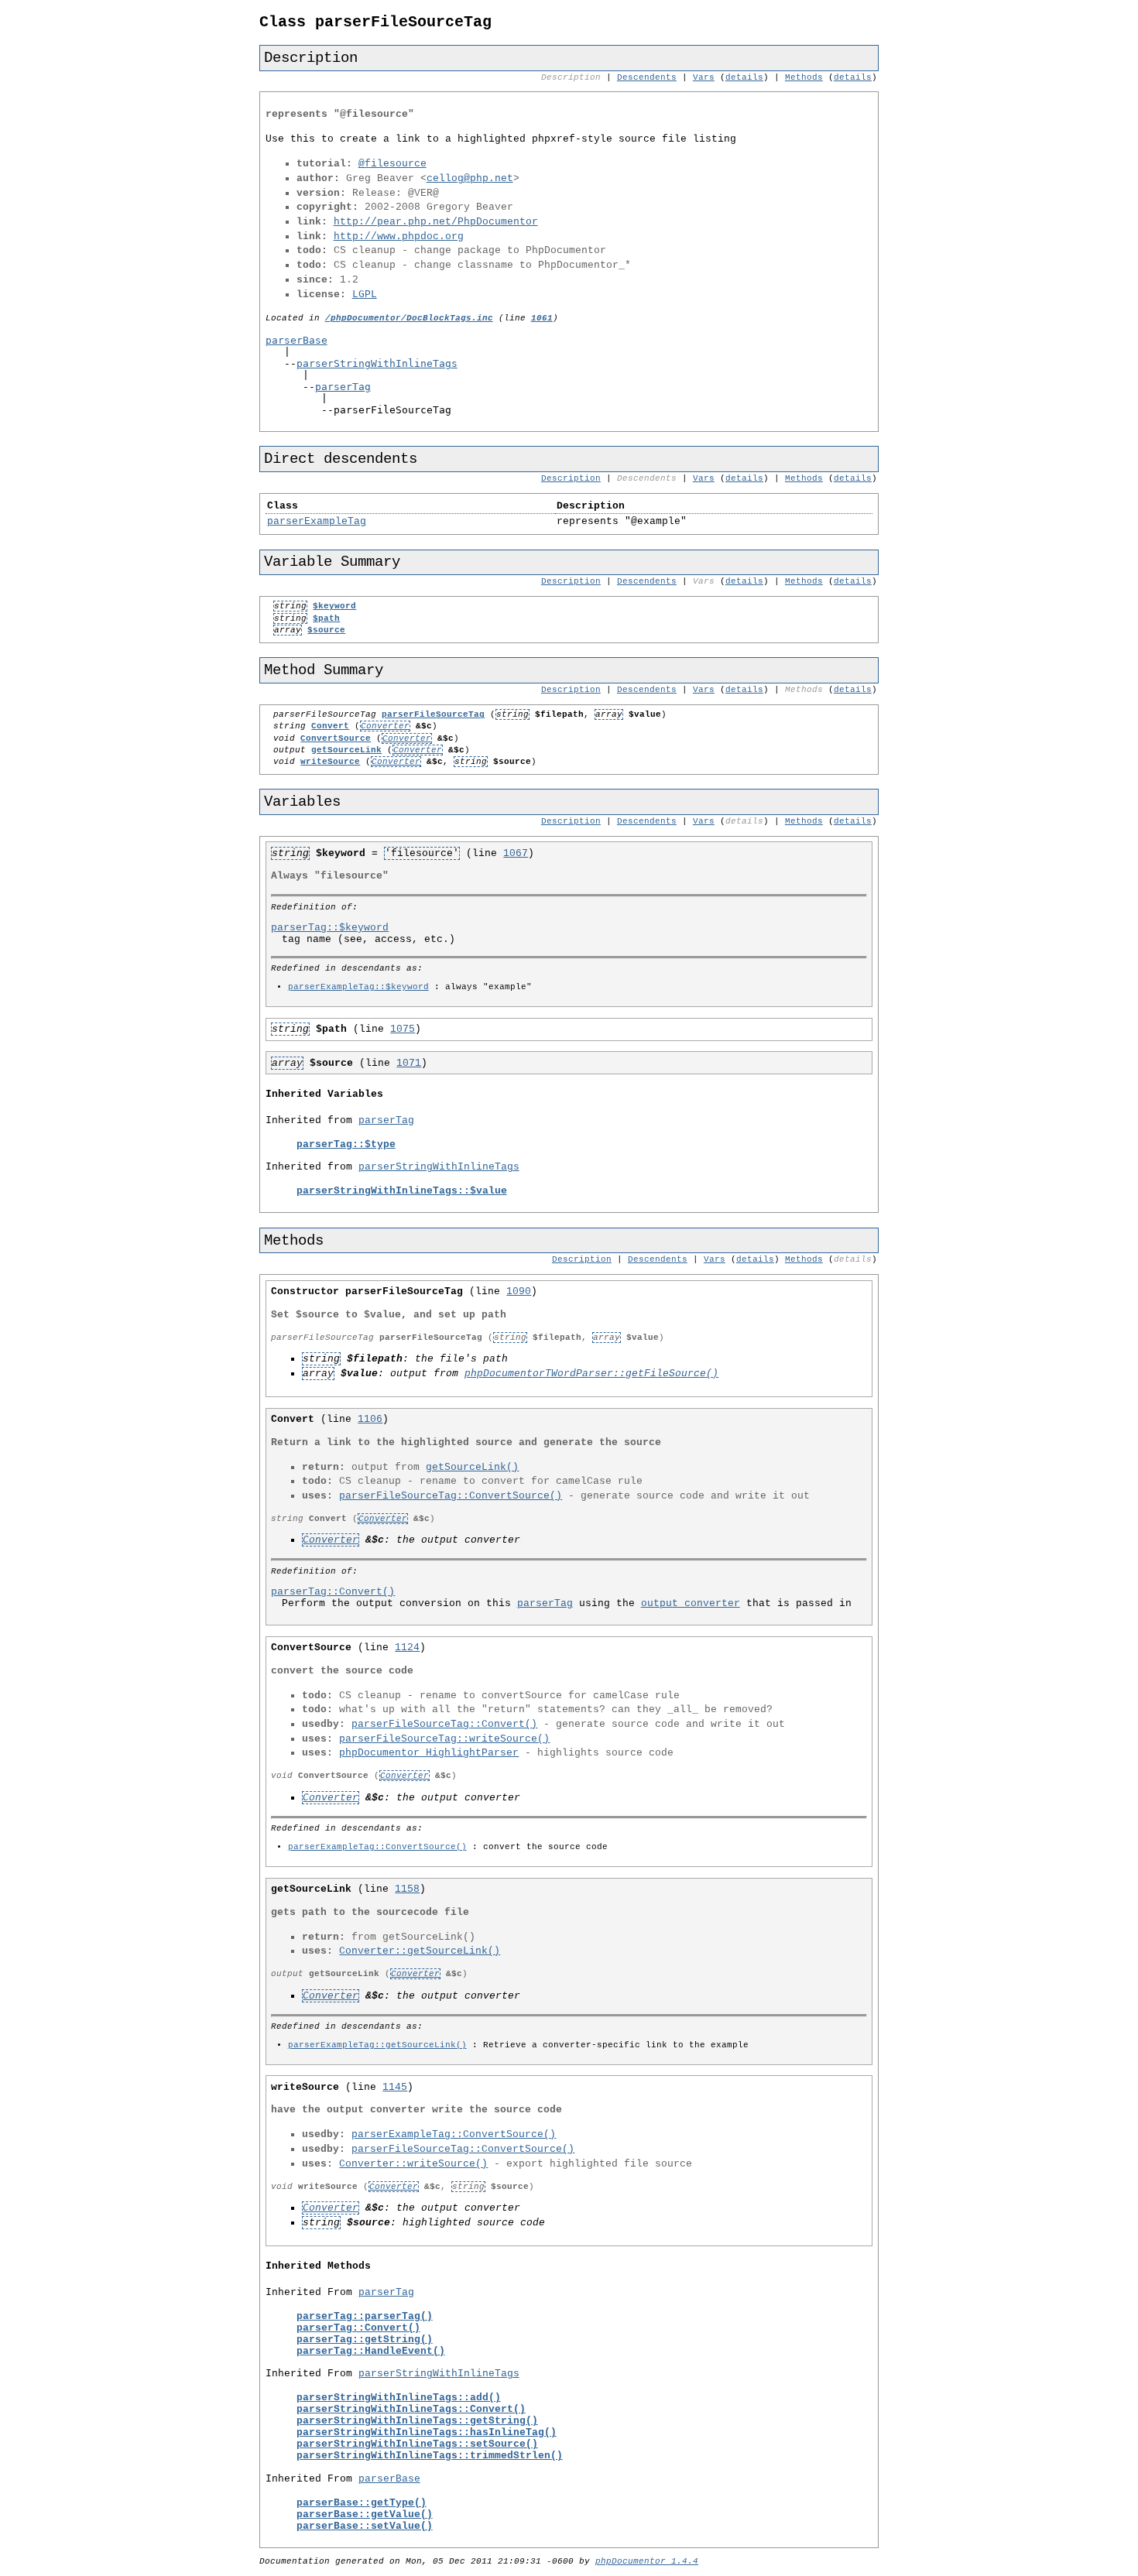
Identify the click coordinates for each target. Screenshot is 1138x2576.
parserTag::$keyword (330, 928)
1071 (409, 1063)
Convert (330, 726)
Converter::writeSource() (413, 2164)
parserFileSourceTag (433, 714)
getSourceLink (346, 750)
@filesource (392, 164)
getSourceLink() (472, 1467)
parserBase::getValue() (365, 2514)
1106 (370, 1419)
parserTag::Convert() (333, 1592)
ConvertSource (336, 738)
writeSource (330, 762)
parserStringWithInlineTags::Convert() (411, 2409)
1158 (407, 1889)
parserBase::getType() (362, 2503)
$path (326, 618)
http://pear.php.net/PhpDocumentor (436, 222)
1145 (395, 2087)
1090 (519, 1291)
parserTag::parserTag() (365, 2316)
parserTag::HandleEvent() (371, 2351)
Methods (804, 77)
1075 (403, 1029)
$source (326, 630)
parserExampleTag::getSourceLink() (377, 2045)
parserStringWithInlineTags (377, 363)
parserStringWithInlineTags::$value (402, 1191)
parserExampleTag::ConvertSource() (377, 1847)
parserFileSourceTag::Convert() (444, 1724)
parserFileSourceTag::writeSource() (444, 1739)
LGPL (365, 295)
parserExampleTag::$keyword (358, 987)
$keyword (334, 606)
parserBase (296, 340)
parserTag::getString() (365, 2340)
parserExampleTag (317, 521)
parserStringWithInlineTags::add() (399, 2398)
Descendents (647, 77)
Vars (704, 77)
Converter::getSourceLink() (420, 1951)
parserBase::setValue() (365, 2526)
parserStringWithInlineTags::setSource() (417, 2444)
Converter (385, 726)
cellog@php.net (470, 178)
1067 (516, 853)
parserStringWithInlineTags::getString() (417, 2421)
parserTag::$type (346, 1144)
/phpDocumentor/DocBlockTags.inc (409, 318)
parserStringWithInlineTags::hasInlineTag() (427, 2432)
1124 (407, 1648)
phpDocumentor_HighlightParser (429, 1753)
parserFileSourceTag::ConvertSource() (451, 1496)
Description (571, 478)
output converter (691, 1603)
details (744, 77)
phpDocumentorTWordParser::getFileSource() (591, 1374)
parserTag (343, 387)
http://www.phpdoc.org (399, 236)
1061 (542, 318)
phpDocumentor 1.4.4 (647, 2561)
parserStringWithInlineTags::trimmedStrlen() (430, 2456)
